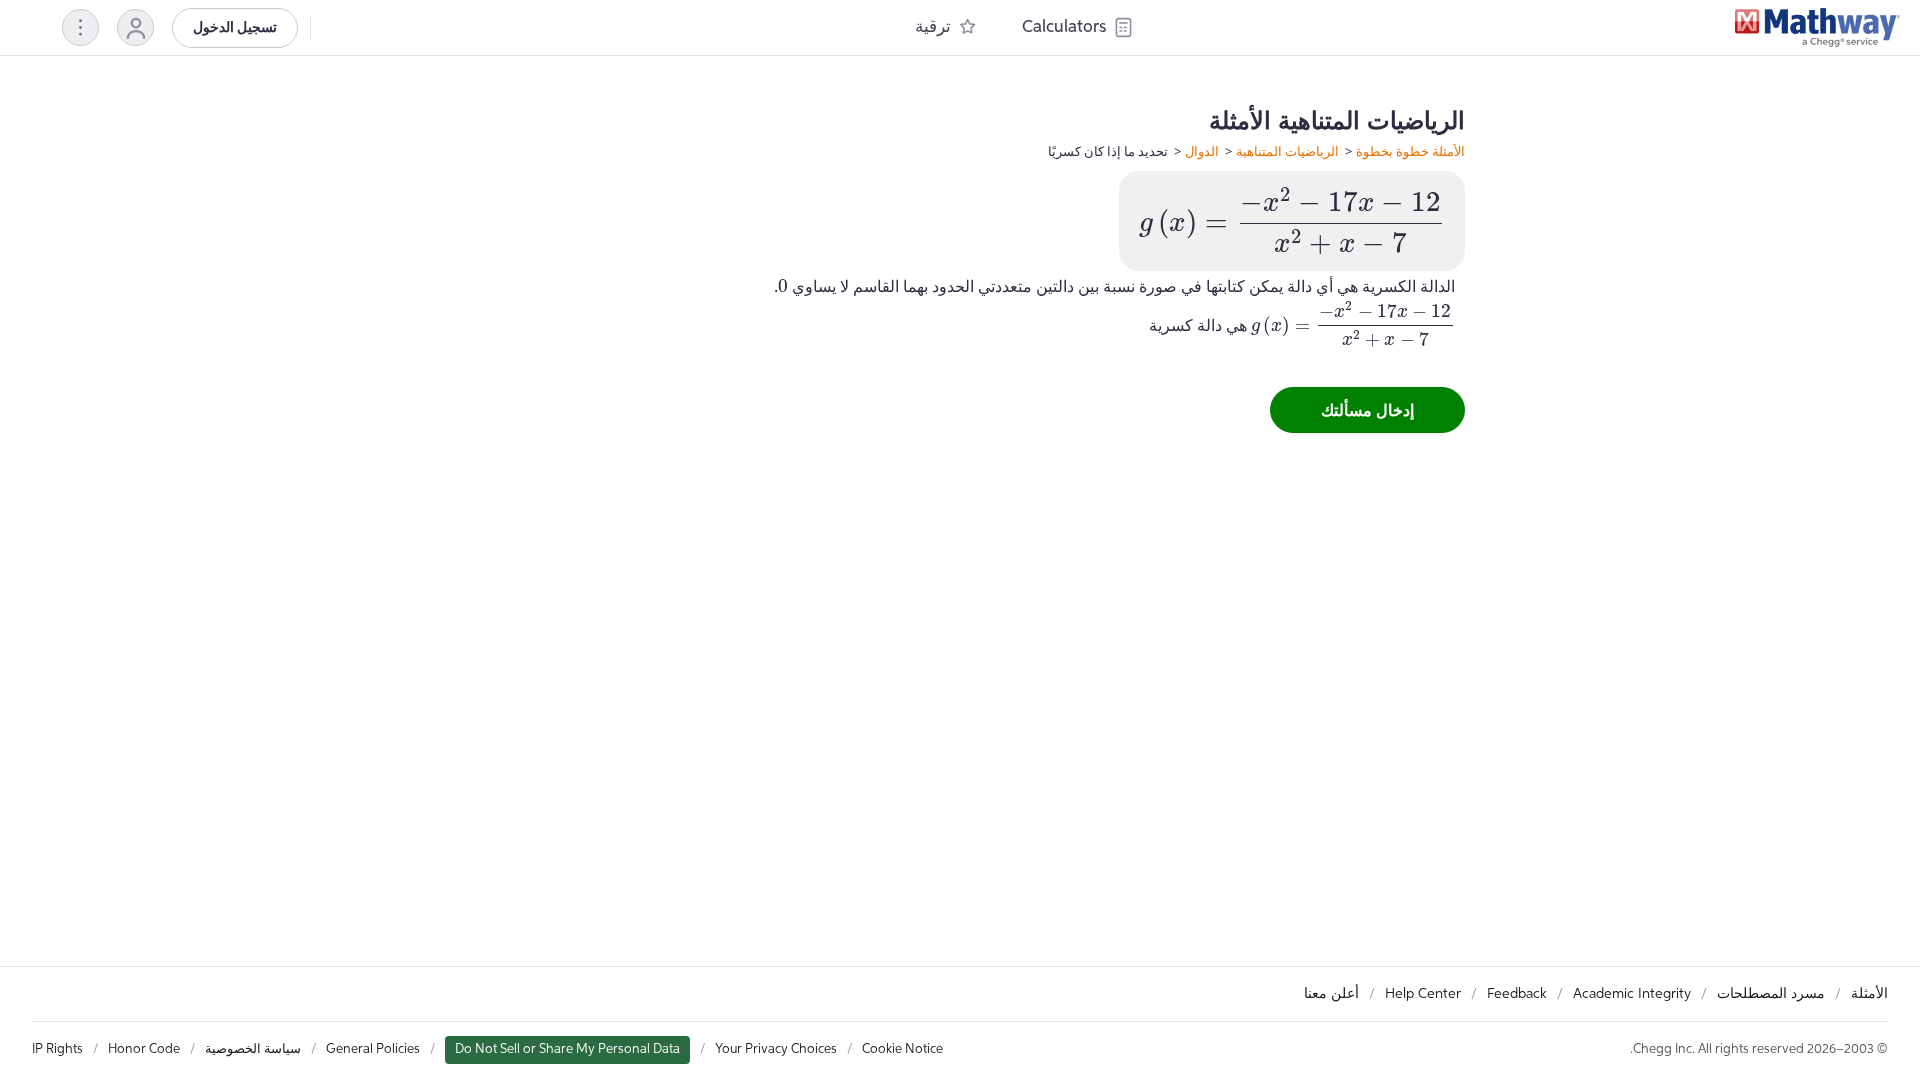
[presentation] (1292, 221)
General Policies (373, 1049)
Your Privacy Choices (776, 1049)
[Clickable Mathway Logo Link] (1817, 28)
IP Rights (57, 1049)
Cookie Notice (902, 1049)
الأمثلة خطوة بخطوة (1410, 151)
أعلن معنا (1331, 994)
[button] (135, 27)
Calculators (1064, 27)
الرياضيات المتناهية (1287, 151)
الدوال (1202, 151)
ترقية (933, 27)
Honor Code (144, 1049)
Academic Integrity (1632, 994)
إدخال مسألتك (1367, 410)
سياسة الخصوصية (253, 1049)
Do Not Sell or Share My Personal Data (567, 1049)
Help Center (1423, 994)
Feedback (1517, 994)
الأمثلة (1869, 994)
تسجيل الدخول (235, 28)
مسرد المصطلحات (1771, 994)
